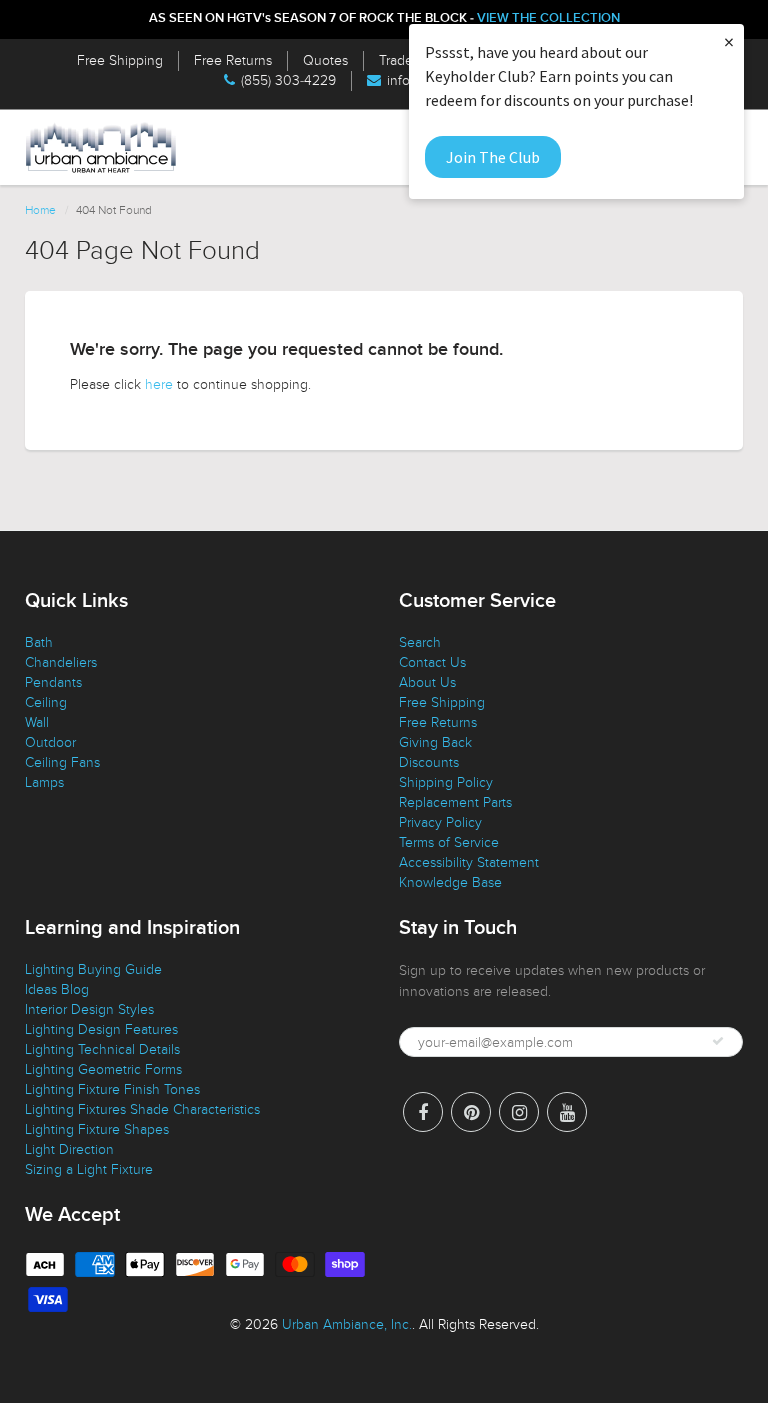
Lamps (44, 782)
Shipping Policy (446, 782)
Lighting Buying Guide (93, 969)
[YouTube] (567, 1112)
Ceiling (46, 702)
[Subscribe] (718, 1041)
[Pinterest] (471, 1112)
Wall (37, 722)
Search (420, 642)
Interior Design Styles (89, 1009)
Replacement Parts (455, 802)
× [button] (729, 41)
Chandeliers (61, 662)
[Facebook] (423, 1112)
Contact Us (432, 662)
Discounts (429, 762)
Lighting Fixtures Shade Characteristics (142, 1109)
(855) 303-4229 (288, 80)
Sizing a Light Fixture (89, 1169)
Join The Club (493, 157)
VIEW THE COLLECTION (548, 18)
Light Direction (69, 1149)
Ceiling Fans (62, 762)
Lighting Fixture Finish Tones (112, 1089)
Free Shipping (120, 60)
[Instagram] (519, 1112)
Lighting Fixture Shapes (97, 1129)
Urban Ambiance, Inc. (347, 1324)
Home (40, 210)
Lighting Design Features (101, 1029)
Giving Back (435, 742)
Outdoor (50, 742)
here (159, 384)
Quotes (325, 60)
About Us (427, 682)
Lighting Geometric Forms (103, 1069)
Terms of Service (449, 842)
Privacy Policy (440, 822)
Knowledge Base (450, 882)
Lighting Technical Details (102, 1049)
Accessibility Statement (469, 862)
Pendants (53, 682)
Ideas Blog (57, 989)
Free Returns (233, 60)
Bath (39, 642)
